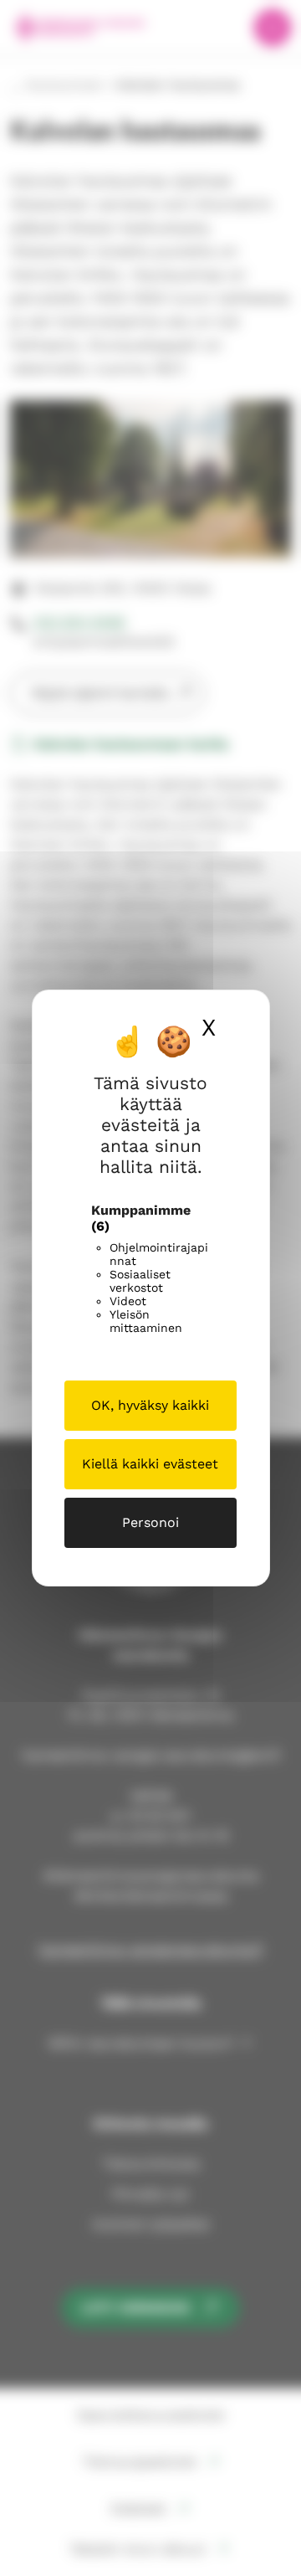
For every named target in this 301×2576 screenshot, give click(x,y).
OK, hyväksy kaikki (150, 1405)
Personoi (150, 1522)
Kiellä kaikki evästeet (150, 1464)
